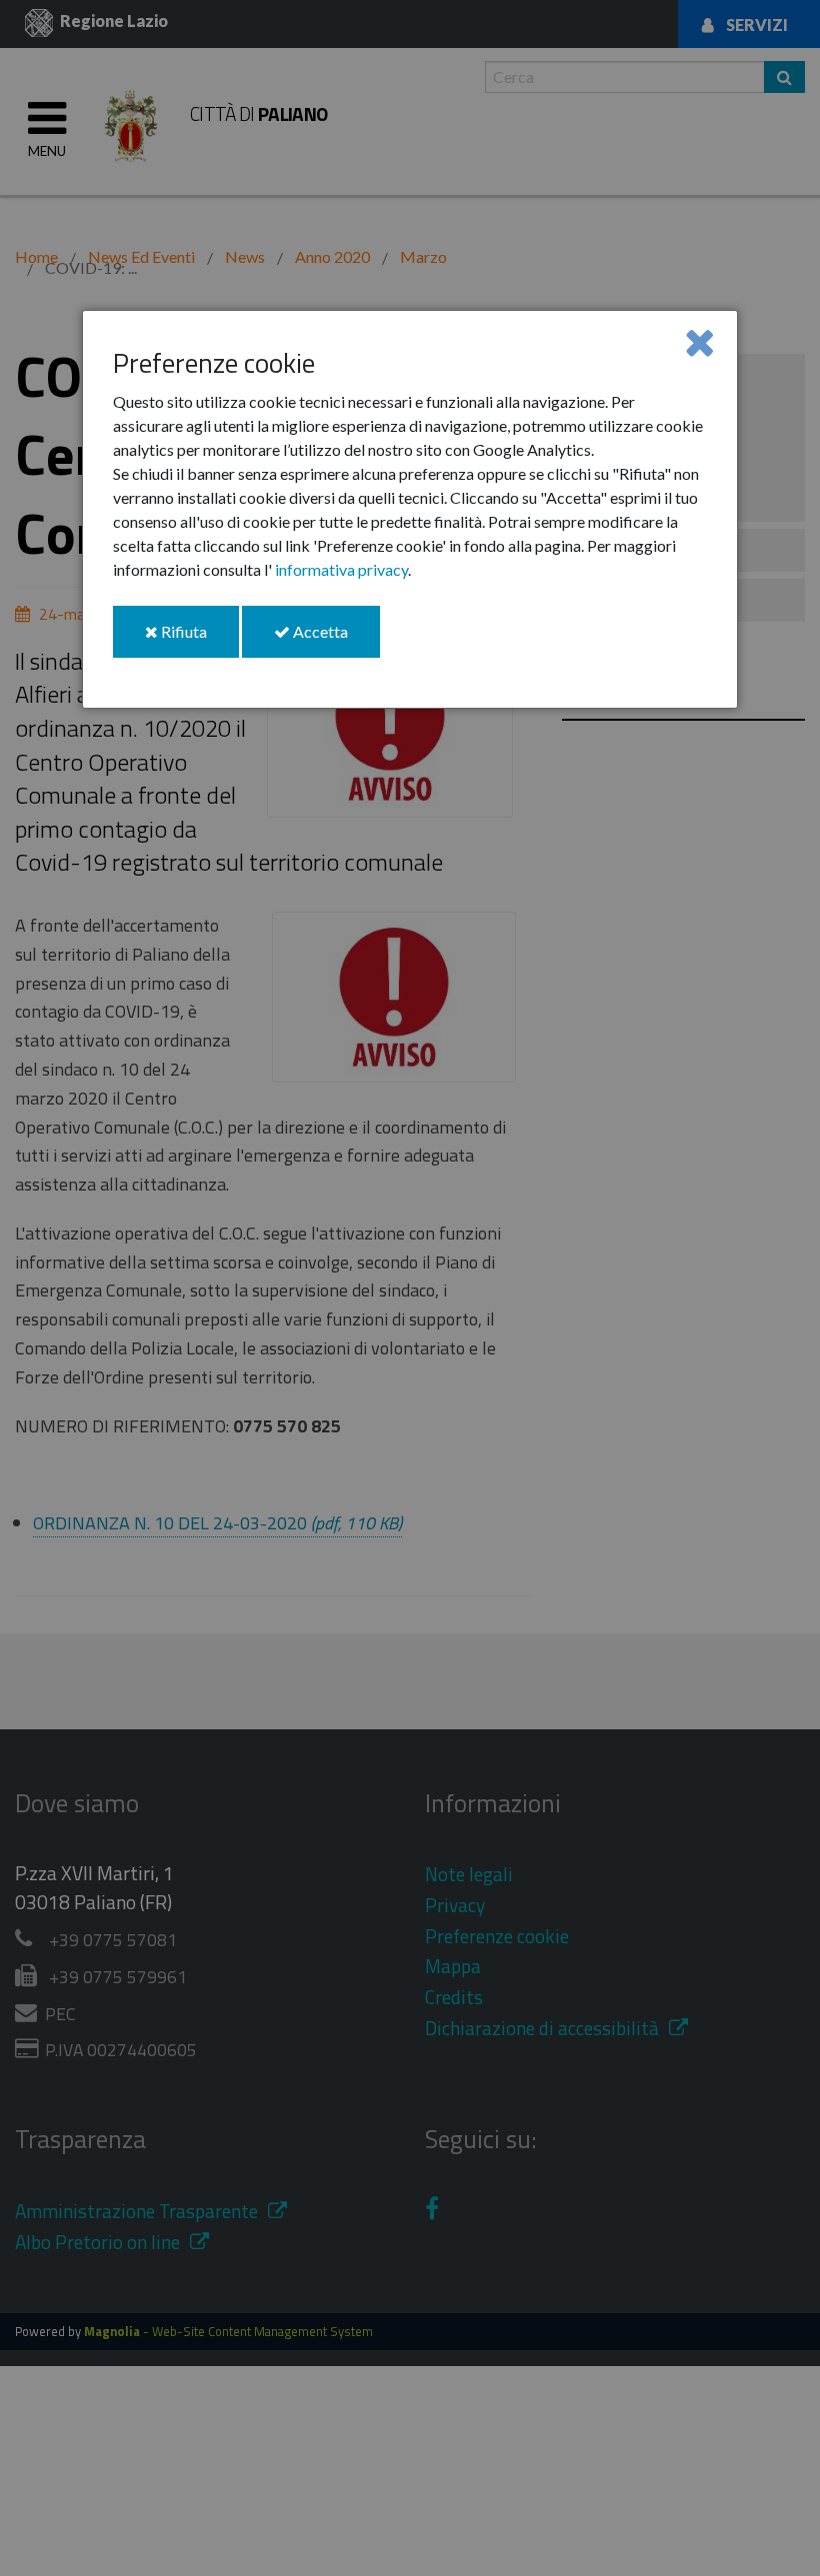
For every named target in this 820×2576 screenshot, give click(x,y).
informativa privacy (341, 569)
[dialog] (410, 509)
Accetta (335, 639)
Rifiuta (198, 639)
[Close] (699, 341)
